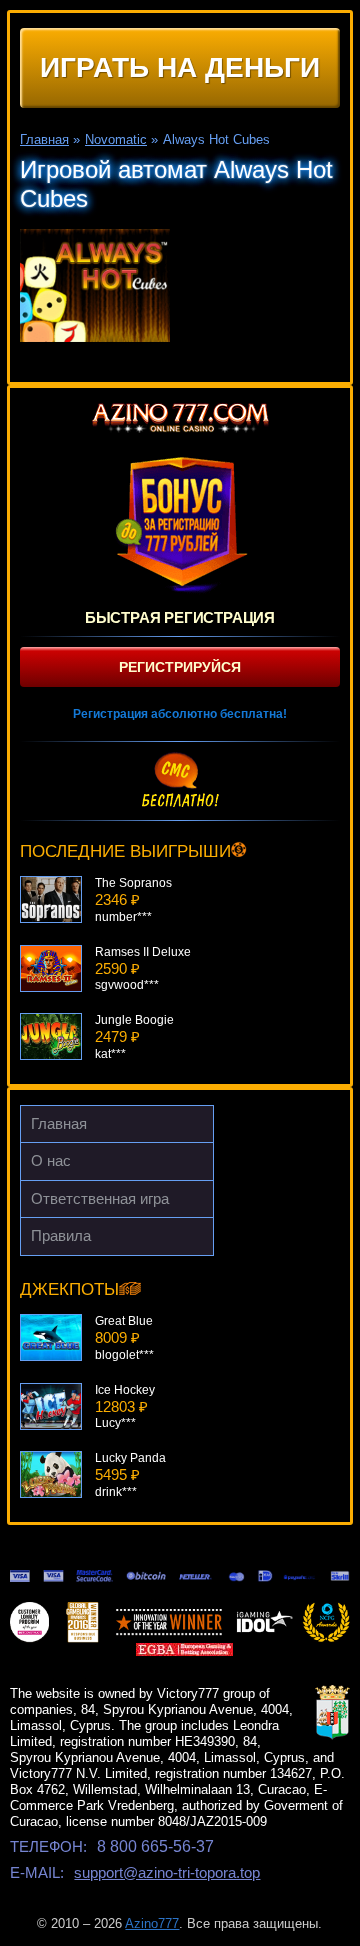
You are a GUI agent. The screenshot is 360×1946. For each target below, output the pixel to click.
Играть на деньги (180, 67)
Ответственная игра (100, 1198)
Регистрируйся (180, 667)
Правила (61, 1235)
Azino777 (152, 1923)
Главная (59, 1123)
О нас (51, 1160)
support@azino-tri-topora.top (167, 1872)
